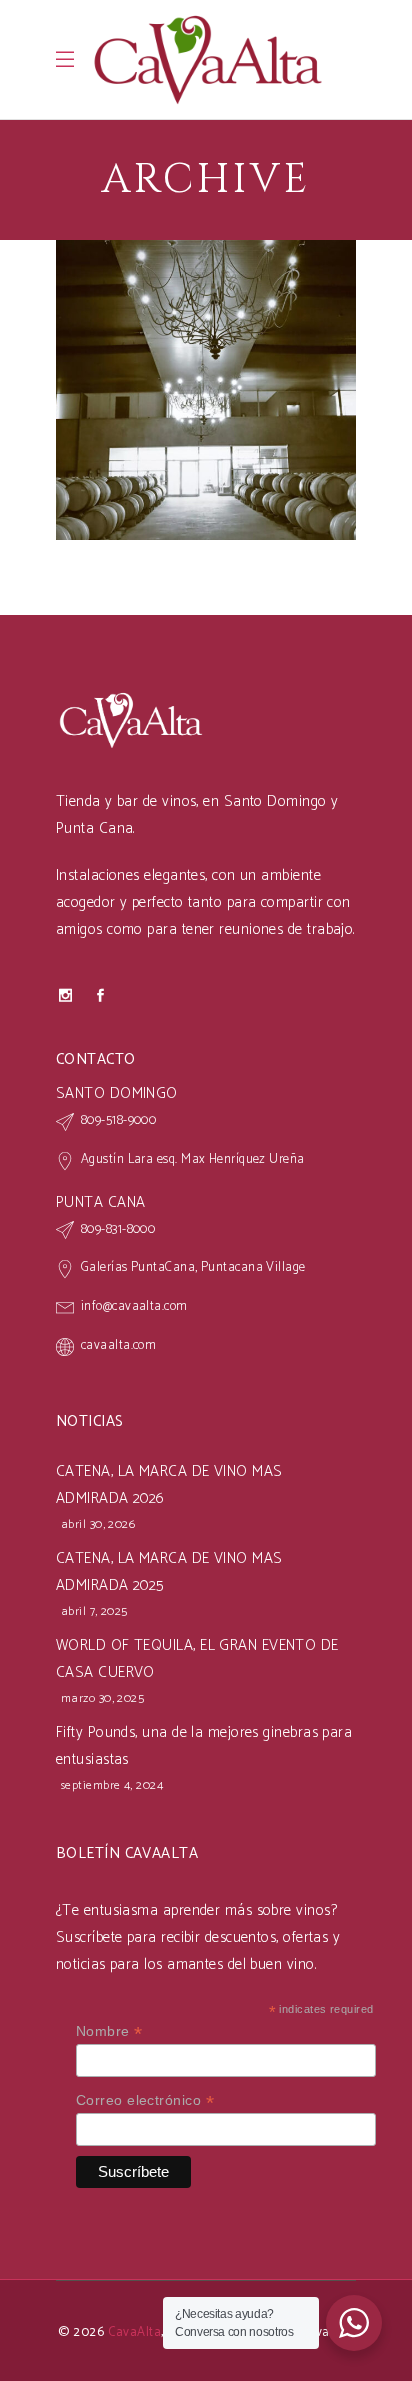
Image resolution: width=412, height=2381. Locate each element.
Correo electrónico (145, 2100)
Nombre (109, 2031)
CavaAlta (135, 2332)
